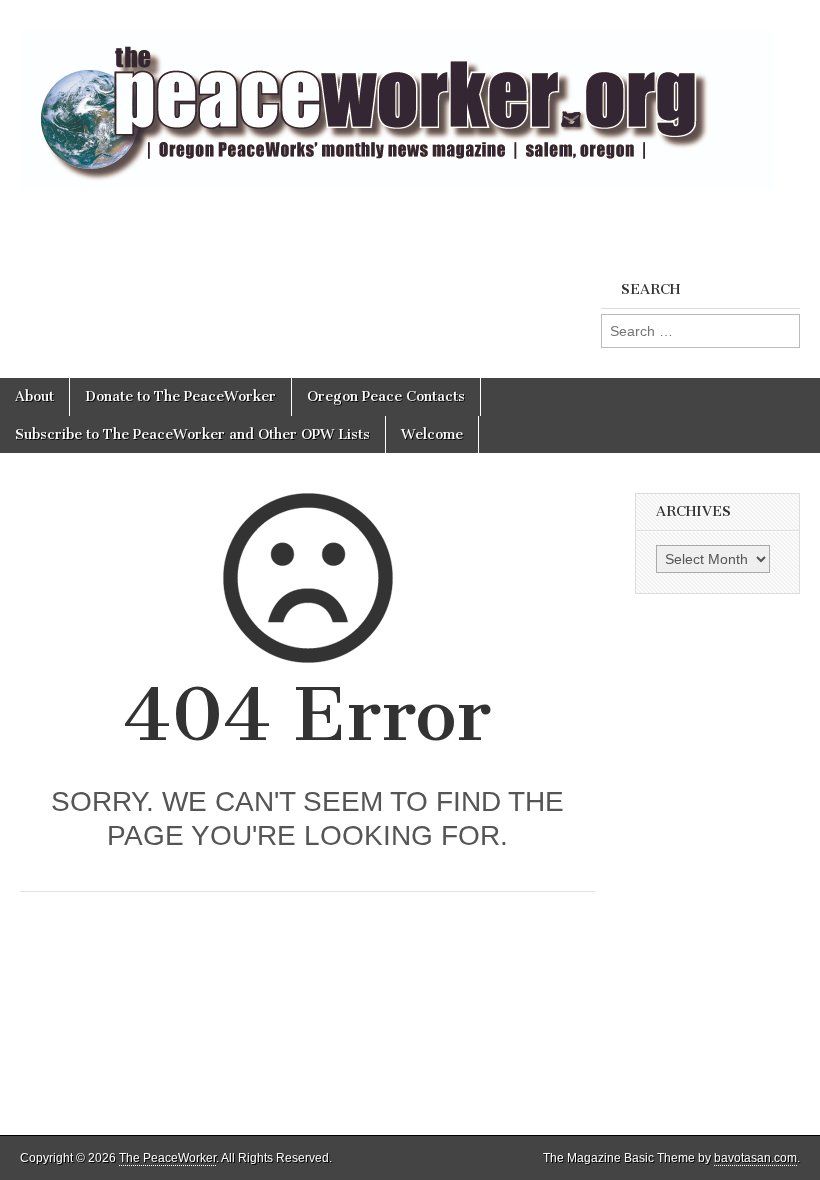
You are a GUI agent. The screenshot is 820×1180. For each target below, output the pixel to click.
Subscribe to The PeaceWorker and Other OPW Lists (192, 434)
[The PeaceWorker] (397, 98)
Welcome (432, 434)
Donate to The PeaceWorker (180, 396)
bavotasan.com (755, 1158)
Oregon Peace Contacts (386, 396)
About (34, 396)
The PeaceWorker (167, 1158)
